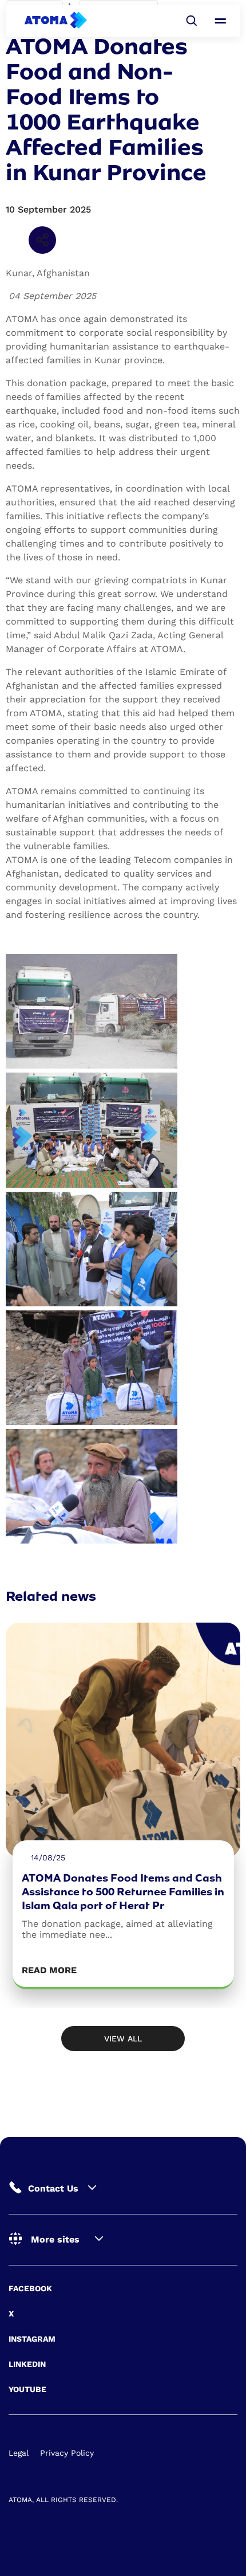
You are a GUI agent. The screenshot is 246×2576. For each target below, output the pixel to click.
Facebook (30, 2288)
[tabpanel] (123, 1806)
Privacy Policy (67, 2453)
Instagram (32, 2339)
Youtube (27, 2389)
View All (123, 2039)
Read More (49, 1970)
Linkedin (27, 2364)
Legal (19, 2453)
